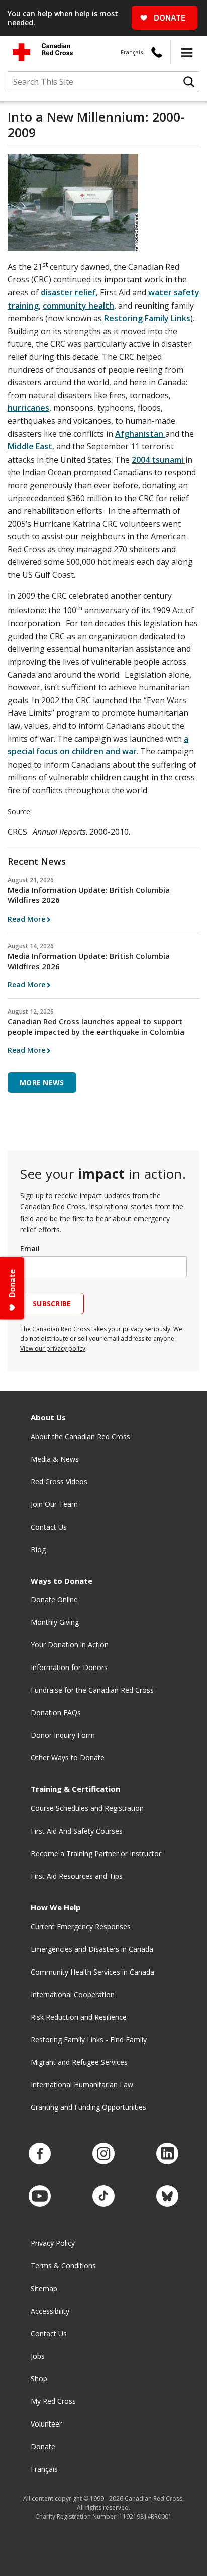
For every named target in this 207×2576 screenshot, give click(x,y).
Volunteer (46, 2424)
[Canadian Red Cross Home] (43, 52)
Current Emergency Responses (81, 1927)
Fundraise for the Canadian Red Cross (92, 1690)
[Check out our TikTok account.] (103, 2196)
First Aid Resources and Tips (77, 1876)
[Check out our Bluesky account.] (167, 2196)
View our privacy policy (53, 1349)
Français (132, 52)
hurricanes (28, 408)
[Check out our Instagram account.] (103, 2154)
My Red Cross (53, 2401)
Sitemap (44, 2288)
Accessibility (50, 2311)
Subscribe (52, 1304)
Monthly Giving (55, 1622)
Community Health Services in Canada (92, 1972)
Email (30, 1248)
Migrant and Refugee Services (79, 2062)
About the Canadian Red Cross (80, 1436)
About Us (48, 1417)
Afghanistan (140, 434)
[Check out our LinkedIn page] (167, 2154)
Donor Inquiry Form (63, 1735)
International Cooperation (73, 1994)
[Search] (189, 82)
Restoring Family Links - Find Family (89, 2039)
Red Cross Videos (59, 1482)
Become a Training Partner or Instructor (96, 1853)
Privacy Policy (53, 2243)
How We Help (56, 1908)
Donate (43, 2446)
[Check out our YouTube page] (40, 2196)
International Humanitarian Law (82, 2085)
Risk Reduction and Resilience (79, 2017)
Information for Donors (69, 1667)
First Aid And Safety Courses (77, 1831)
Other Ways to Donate (68, 1758)
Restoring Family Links (146, 318)
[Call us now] (157, 52)
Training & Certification (75, 1789)
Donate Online (54, 1600)
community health (78, 306)
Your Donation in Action (70, 1645)
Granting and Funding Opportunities (88, 2107)
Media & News (55, 1459)
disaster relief (68, 292)
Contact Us (49, 1527)
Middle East (30, 446)
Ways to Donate (62, 1581)
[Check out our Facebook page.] (40, 2154)
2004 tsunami (159, 460)
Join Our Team (54, 1504)
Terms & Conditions (63, 2266)
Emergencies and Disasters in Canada (92, 1949)
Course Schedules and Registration (87, 1808)
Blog (38, 1549)
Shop (39, 2379)
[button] (187, 52)
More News (42, 1082)
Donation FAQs (56, 1712)
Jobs (38, 2356)
